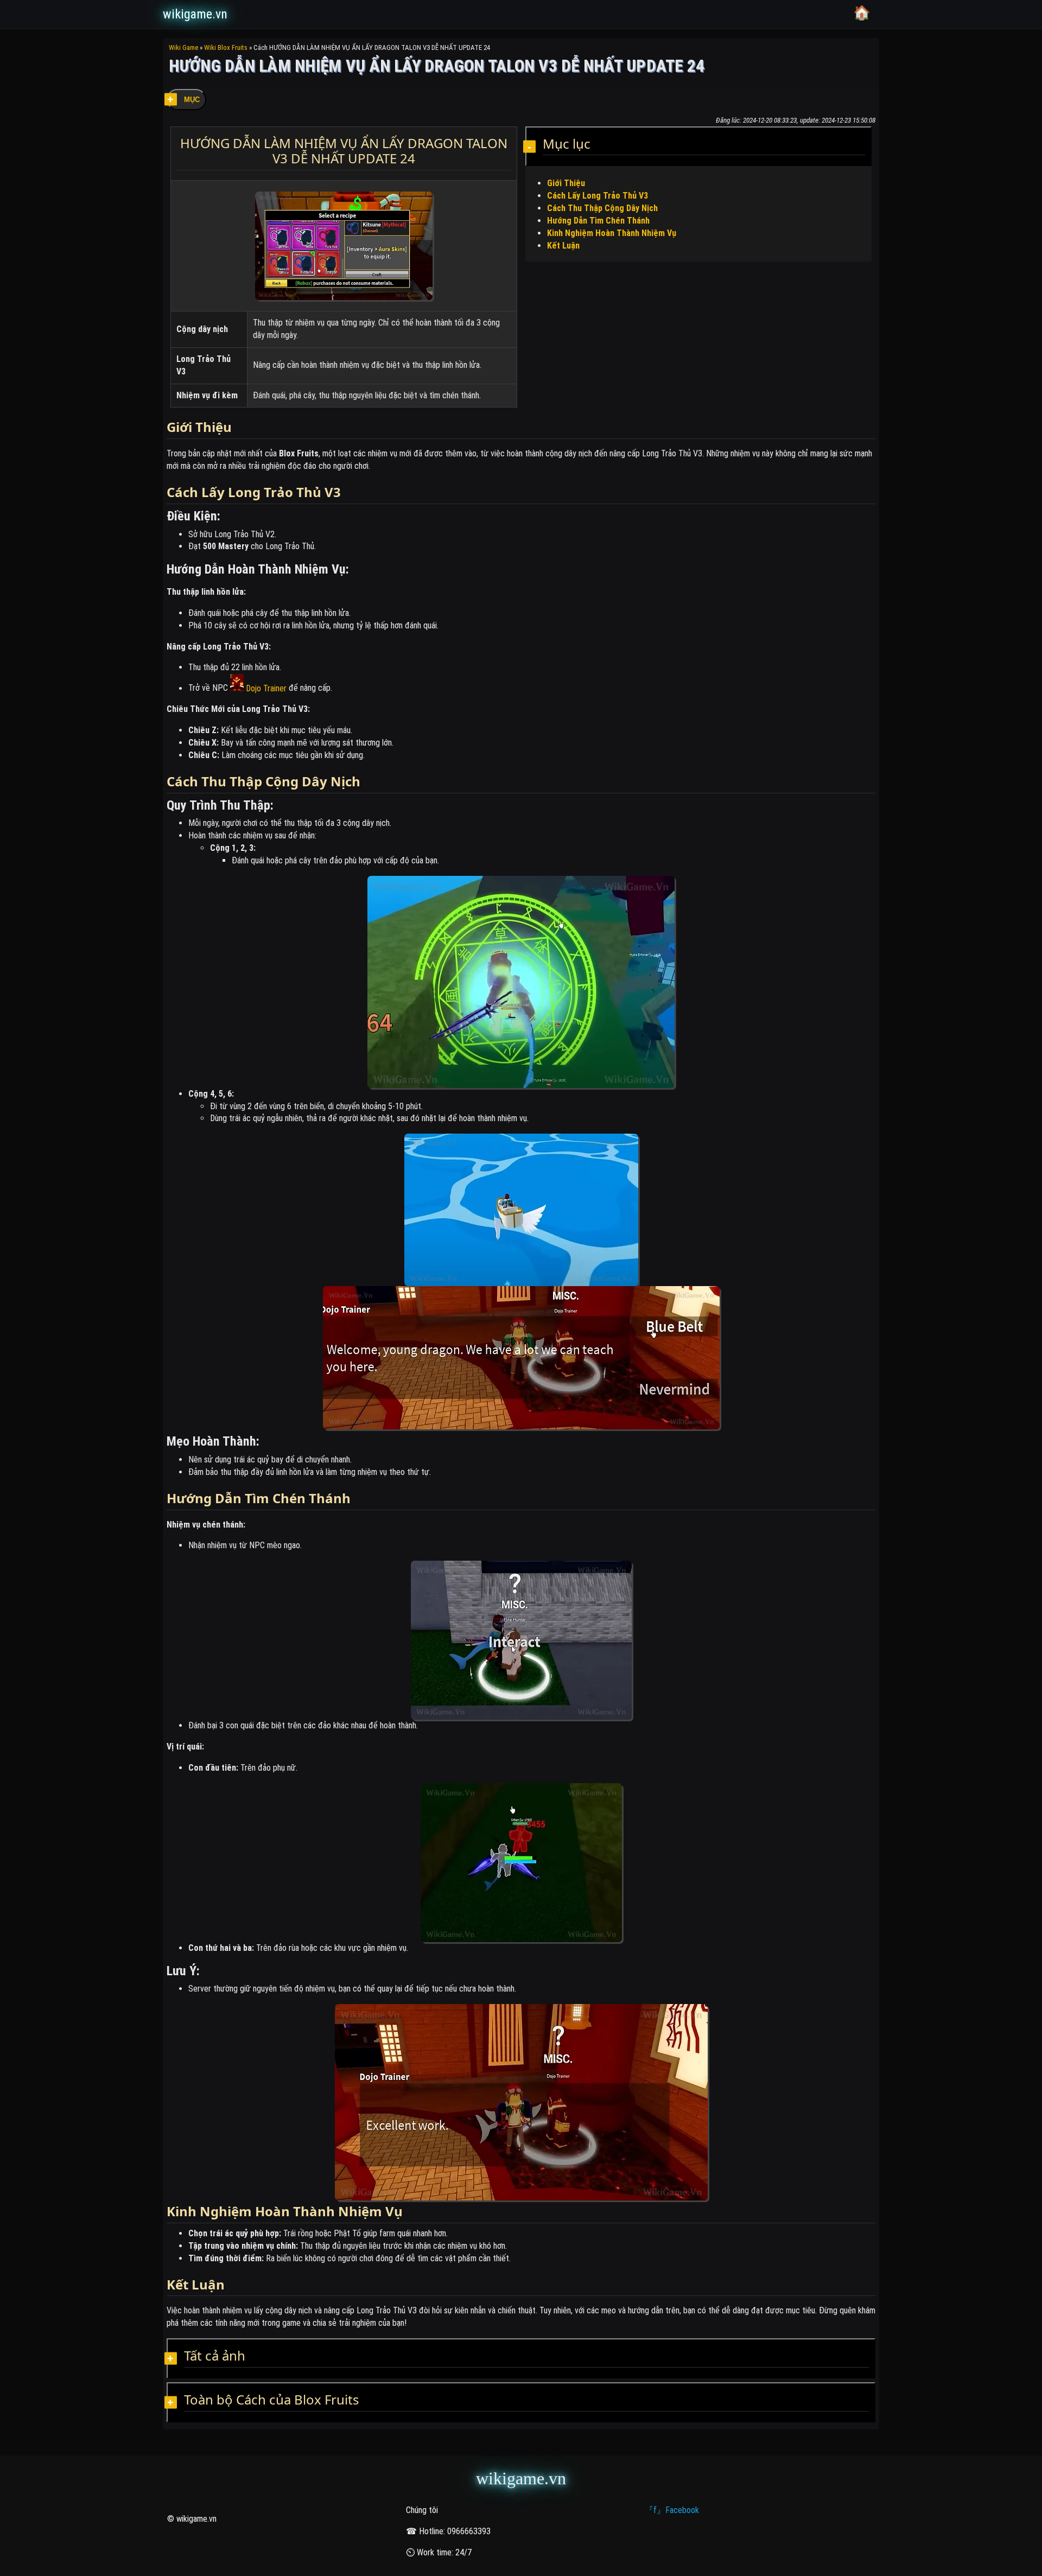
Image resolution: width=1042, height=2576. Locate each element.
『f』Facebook (672, 2510)
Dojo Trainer (265, 688)
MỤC (192, 100)
